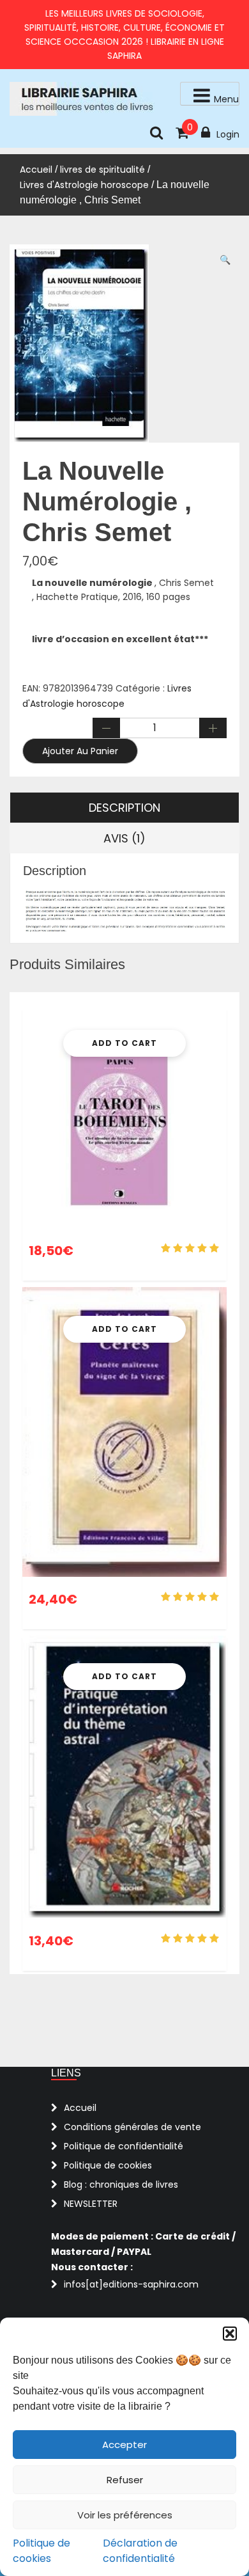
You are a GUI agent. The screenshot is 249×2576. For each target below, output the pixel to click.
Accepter (124, 2445)
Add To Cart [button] (124, 1676)
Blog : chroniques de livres (121, 2185)
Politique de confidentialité (124, 2146)
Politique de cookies (41, 2551)
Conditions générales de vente (132, 2127)
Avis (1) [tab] (124, 838)
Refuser (125, 2480)
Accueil (36, 170)
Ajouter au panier (80, 751)
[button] (230, 2334)
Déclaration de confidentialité (140, 2551)
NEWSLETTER (91, 2204)
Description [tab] (124, 808)
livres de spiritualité (102, 170)
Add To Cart (124, 1043)
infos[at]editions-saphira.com (131, 2284)
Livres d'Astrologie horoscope (84, 185)
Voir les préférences (125, 2515)
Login (228, 134)
